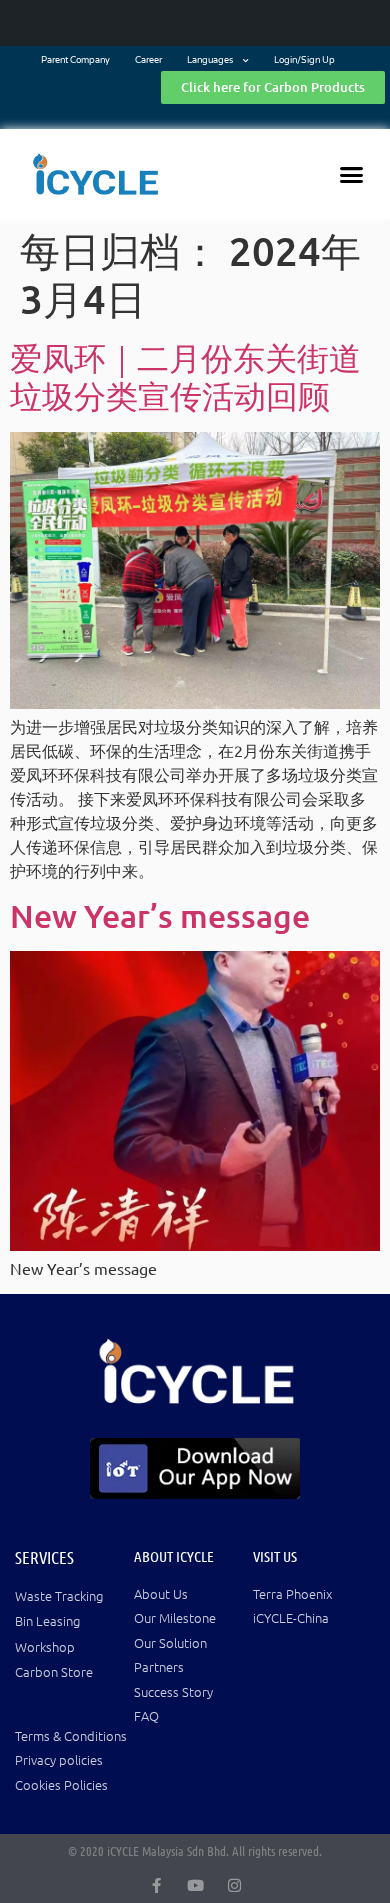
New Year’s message (160, 915)
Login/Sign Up (304, 60)
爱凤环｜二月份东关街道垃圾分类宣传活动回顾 (185, 376)
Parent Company (75, 60)
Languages (210, 60)
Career (148, 60)
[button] (352, 174)
